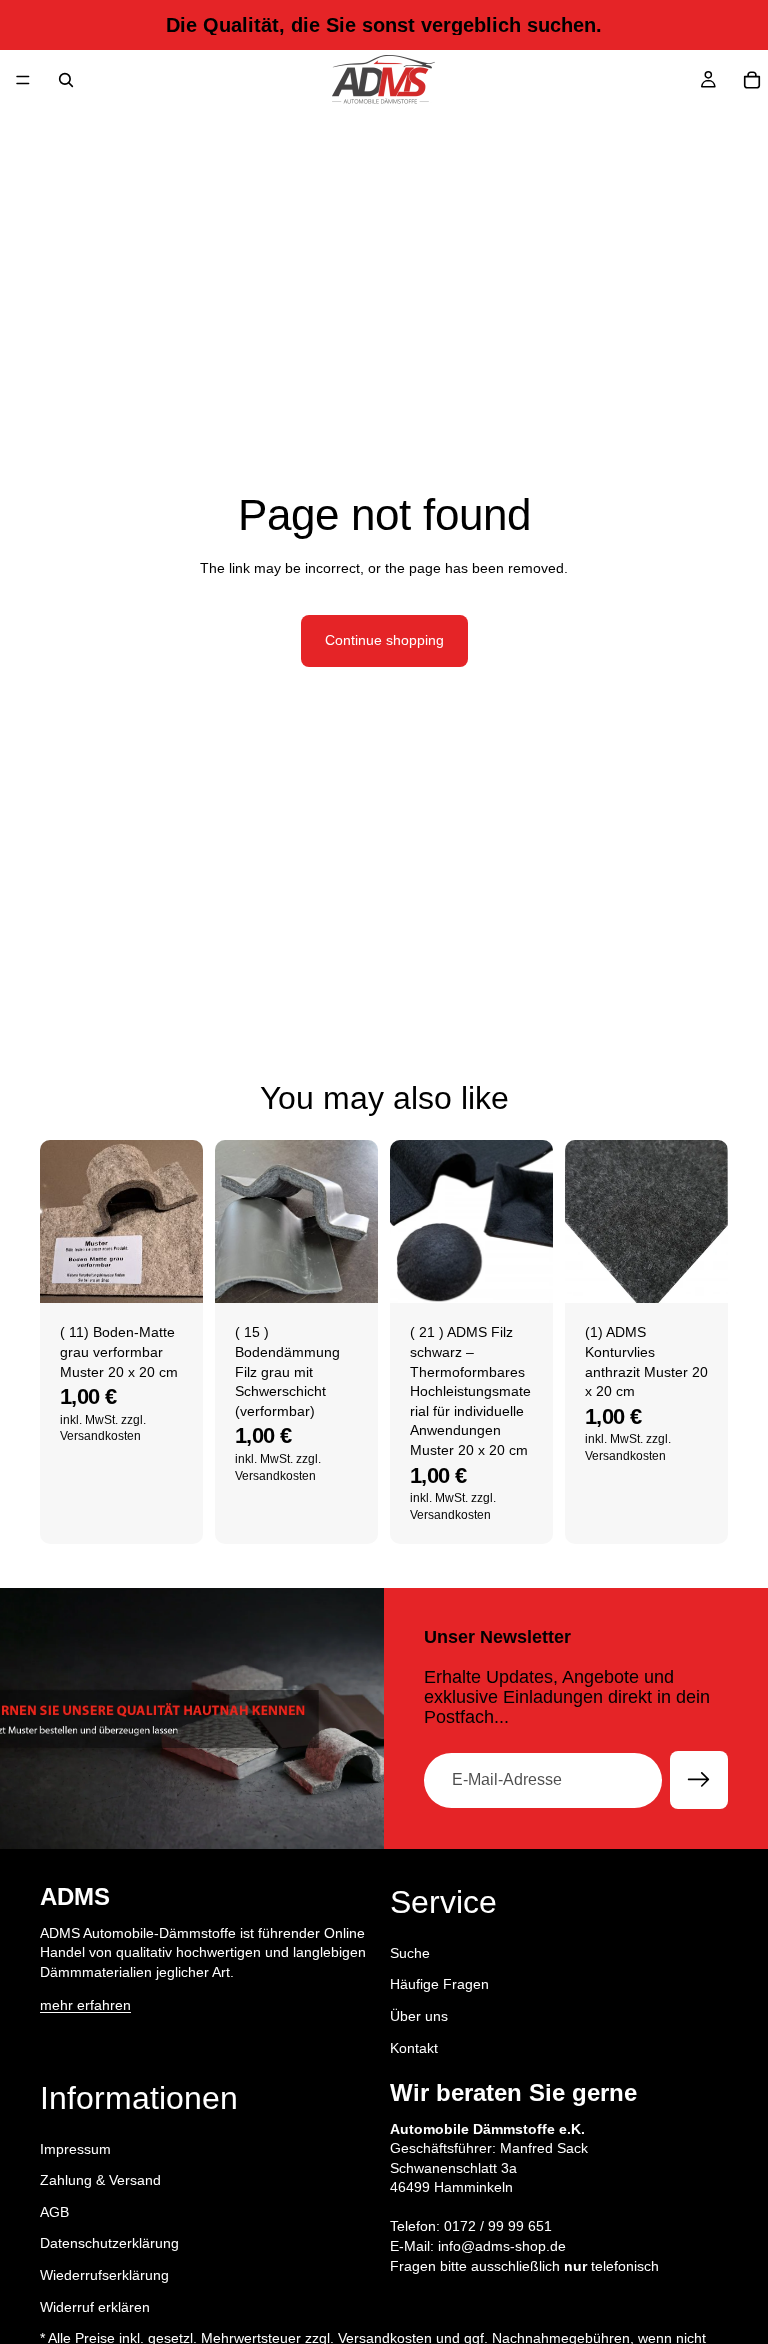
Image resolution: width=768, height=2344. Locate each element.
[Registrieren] (699, 1780)
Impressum (75, 2149)
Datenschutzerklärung (109, 2244)
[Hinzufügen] (172, 1273)
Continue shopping (384, 640)
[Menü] (23, 80)
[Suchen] (66, 80)
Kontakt (414, 2048)
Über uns (419, 2016)
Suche (410, 1953)
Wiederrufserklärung (104, 2275)
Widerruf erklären (95, 2307)
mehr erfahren (85, 2006)
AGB (54, 2212)
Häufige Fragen (439, 1985)
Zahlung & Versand (100, 2181)
